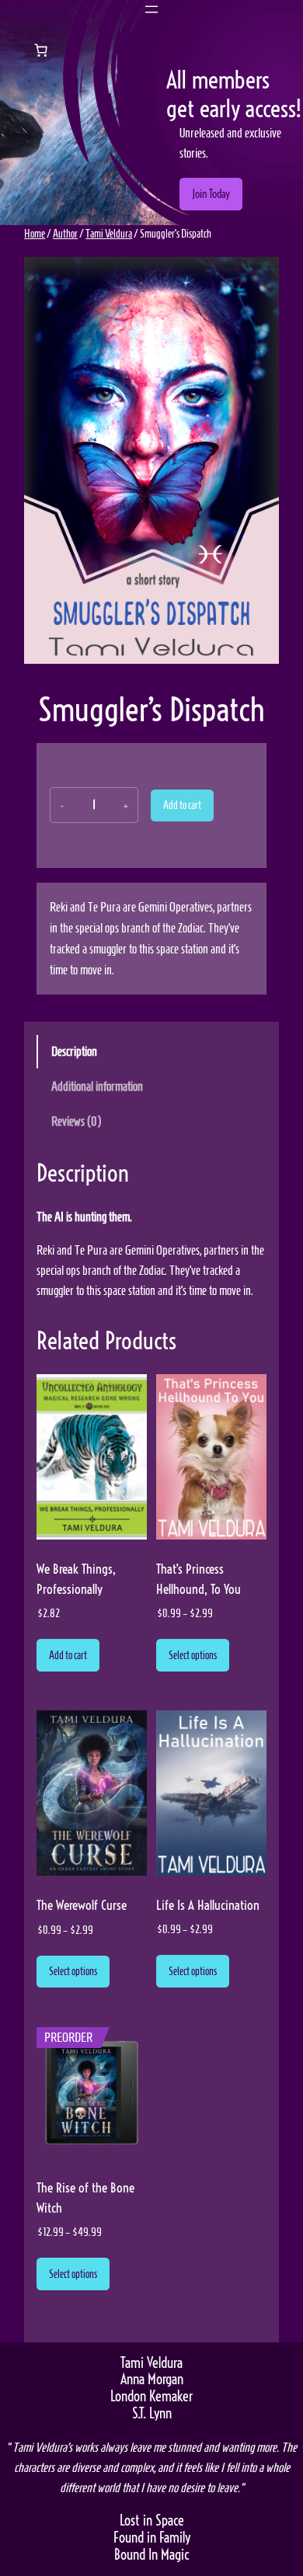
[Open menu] (151, 9)
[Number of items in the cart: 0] (40, 50)
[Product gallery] (151, 460)
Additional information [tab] (97, 1086)
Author (65, 234)
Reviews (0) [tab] (76, 1121)
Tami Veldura (109, 234)
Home (35, 234)
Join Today (211, 194)
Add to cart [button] (68, 1655)
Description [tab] (74, 1051)
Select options (193, 1655)
